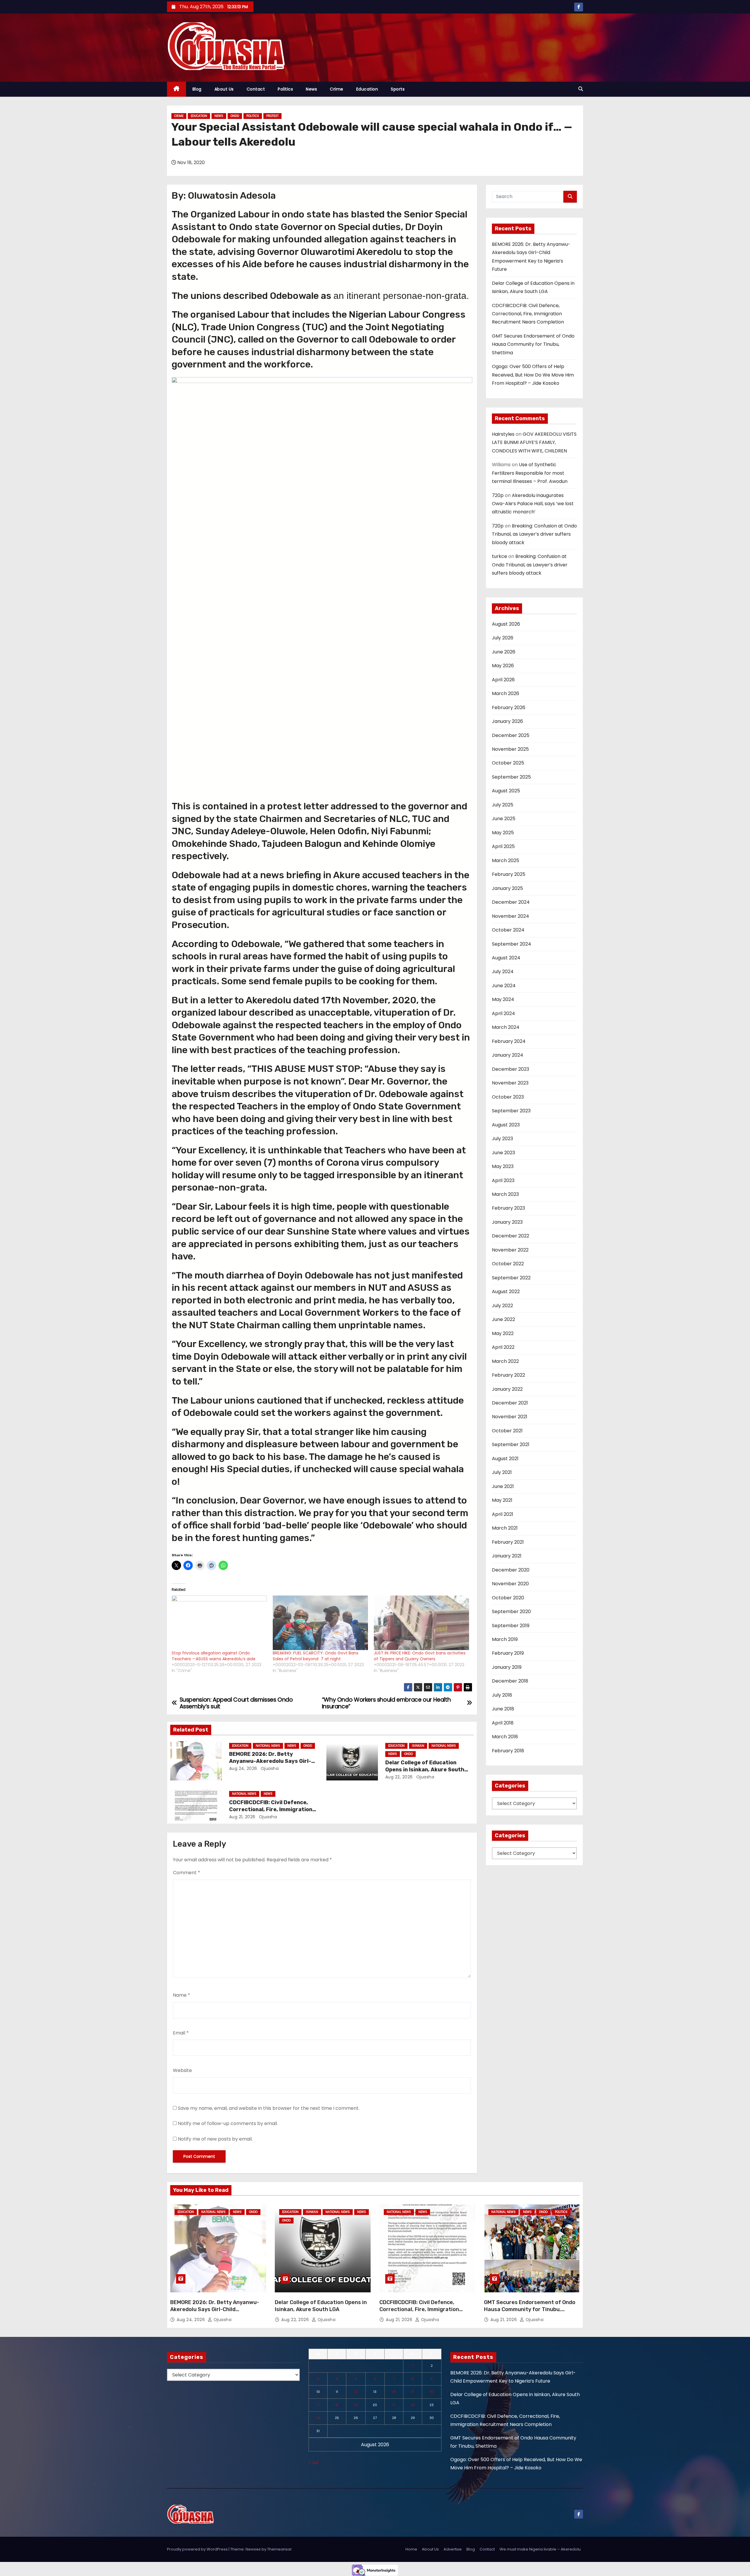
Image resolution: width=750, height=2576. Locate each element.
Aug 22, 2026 (399, 1777)
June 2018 (503, 1709)
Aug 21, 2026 (242, 1817)
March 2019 (505, 1639)
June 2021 (503, 1486)
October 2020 (508, 1598)
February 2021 (508, 1542)
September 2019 (511, 1626)
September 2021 (511, 1444)
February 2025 (509, 874)
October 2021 (507, 1431)
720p (498, 495)
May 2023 (503, 1166)
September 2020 (511, 1612)
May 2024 (503, 999)
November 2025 (510, 749)
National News (268, 1746)
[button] (581, 89)
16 (432, 2392)
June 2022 (503, 1319)
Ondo (235, 116)
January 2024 (508, 1055)
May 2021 (502, 1500)
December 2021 (510, 1403)
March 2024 (506, 1027)
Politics (285, 89)
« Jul (313, 2462)
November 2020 (510, 1584)
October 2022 (508, 1264)
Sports (398, 89)
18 (337, 2405)
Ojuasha (269, 1768)
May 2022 (503, 1333)
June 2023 (503, 1153)
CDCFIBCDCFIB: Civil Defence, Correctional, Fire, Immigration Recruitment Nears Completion (271, 1809)
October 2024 (508, 930)
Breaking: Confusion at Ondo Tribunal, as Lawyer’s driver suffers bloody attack (534, 534)
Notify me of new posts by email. (215, 2139)
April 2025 (503, 846)
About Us (224, 89)
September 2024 (512, 944)
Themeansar (279, 2549)
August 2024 (506, 958)
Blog (197, 89)
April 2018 (503, 1723)
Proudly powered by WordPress (198, 2549)
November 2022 (510, 1250)
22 (413, 2405)
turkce (500, 556)
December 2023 (510, 1069)
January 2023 (507, 1222)
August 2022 (506, 1292)
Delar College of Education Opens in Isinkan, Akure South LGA (425, 1770)
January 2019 (507, 1667)
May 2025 (503, 833)
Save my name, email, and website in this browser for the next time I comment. (269, 2108)
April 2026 (503, 680)
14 (394, 2392)
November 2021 (510, 1417)
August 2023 (506, 1125)
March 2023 (505, 1194)
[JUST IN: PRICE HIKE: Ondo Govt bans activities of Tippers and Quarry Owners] (421, 1623)
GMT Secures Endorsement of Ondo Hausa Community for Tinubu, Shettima (533, 344)
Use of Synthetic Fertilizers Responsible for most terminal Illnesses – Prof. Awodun (530, 473)
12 (356, 2392)
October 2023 (508, 1097)
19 (356, 2405)
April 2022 (503, 1347)
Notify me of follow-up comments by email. (228, 2123)
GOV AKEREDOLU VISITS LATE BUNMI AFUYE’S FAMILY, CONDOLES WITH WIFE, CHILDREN (534, 442)
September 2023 (511, 1111)
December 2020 (511, 1570)
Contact (256, 89)
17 (318, 2405)
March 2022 (505, 1361)
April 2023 (503, 1180)
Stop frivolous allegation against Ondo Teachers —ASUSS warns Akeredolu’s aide (214, 1656)
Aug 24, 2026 (243, 1768)
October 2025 (508, 763)
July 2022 (502, 1306)
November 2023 (510, 1083)
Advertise (453, 2549)
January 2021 (507, 1556)
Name (181, 1995)
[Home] (177, 89)
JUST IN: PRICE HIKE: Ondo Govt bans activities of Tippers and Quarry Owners (420, 1656)
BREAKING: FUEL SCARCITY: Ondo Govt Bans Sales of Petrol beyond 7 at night (316, 1656)
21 (394, 2405)
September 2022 (511, 1278)
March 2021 (505, 1528)
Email (181, 2033)
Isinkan (418, 1746)
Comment (186, 1873)
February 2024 (509, 1041)
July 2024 (503, 972)
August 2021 (505, 1459)
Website (182, 2070)
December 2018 (510, 1681)
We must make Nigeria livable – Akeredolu (540, 2549)
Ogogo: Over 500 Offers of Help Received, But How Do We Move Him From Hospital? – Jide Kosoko (533, 375)
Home (411, 2549)
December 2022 (510, 1236)
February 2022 (508, 1375)
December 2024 (511, 902)
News (311, 89)
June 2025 (504, 819)
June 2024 (504, 986)
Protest (272, 116)
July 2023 (502, 1139)
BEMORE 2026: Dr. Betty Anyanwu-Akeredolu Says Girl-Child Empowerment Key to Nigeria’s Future (215, 2313)
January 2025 (507, 888)
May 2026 (503, 666)
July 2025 (503, 805)
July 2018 (502, 1695)
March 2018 (505, 1737)
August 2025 (506, 791)
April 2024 (503, 1013)
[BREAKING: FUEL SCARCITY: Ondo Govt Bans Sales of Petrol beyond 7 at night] (320, 1623)
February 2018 (508, 1751)
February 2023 (508, 1208)
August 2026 (506, 624)
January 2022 (507, 1389)
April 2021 (503, 1514)
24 (318, 2418)
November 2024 (510, 916)
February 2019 (508, 1653)
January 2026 (507, 721)
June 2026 (504, 652)
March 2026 (506, 693)
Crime (337, 89)
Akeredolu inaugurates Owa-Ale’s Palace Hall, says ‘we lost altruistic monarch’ (533, 504)
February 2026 (509, 708)
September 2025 (511, 777)
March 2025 (506, 860)
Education (367, 89)
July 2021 (502, 1472)
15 (413, 2392)
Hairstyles (503, 434)
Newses (253, 2549)
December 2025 (511, 735)
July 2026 (503, 638)
